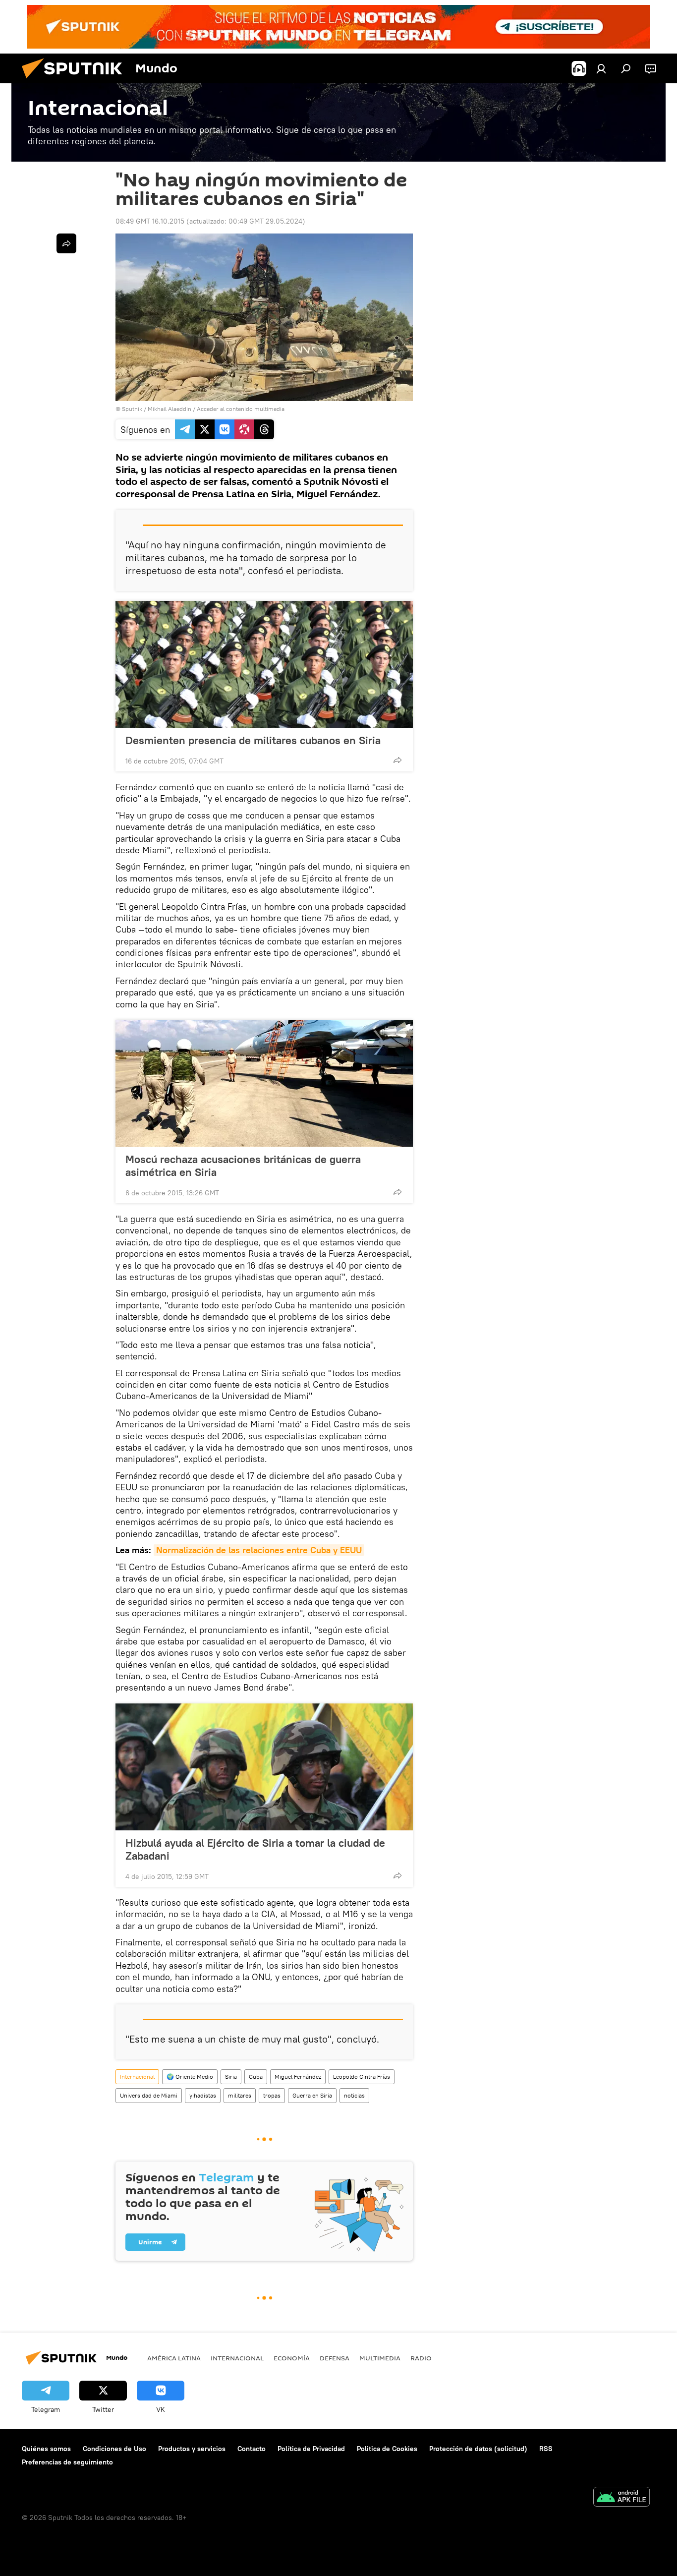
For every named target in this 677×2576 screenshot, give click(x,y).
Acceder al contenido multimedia (241, 409)
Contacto (252, 2449)
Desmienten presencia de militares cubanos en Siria (253, 740)
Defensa (335, 2358)
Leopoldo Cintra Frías (362, 2077)
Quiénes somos (46, 2449)
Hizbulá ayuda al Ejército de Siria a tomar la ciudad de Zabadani (255, 1849)
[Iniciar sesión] (601, 68)
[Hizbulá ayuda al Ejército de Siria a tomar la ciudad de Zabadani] (264, 1767)
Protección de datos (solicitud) (478, 2449)
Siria (231, 2077)
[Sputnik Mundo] (76, 81)
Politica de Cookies (387, 2449)
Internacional (137, 2077)
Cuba (256, 2077)
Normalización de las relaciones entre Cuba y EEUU (259, 1550)
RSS (546, 2449)
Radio (421, 2358)
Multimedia (380, 2358)
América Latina (174, 2358)
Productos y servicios (192, 2449)
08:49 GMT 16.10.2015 (150, 221)
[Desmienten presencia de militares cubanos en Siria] (264, 664)
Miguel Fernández (298, 2077)
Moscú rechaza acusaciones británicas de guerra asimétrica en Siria (243, 1166)
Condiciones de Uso (114, 2449)
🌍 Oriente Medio (190, 2077)
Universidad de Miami (149, 2095)
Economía (292, 2358)
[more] (397, 760)
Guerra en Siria (312, 2095)
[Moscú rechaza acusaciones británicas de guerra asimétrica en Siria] (264, 1083)
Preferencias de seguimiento (67, 2462)
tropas (272, 2095)
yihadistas (203, 2095)
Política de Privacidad (311, 2449)
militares (240, 2095)
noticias (354, 2095)
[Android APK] (621, 2498)
